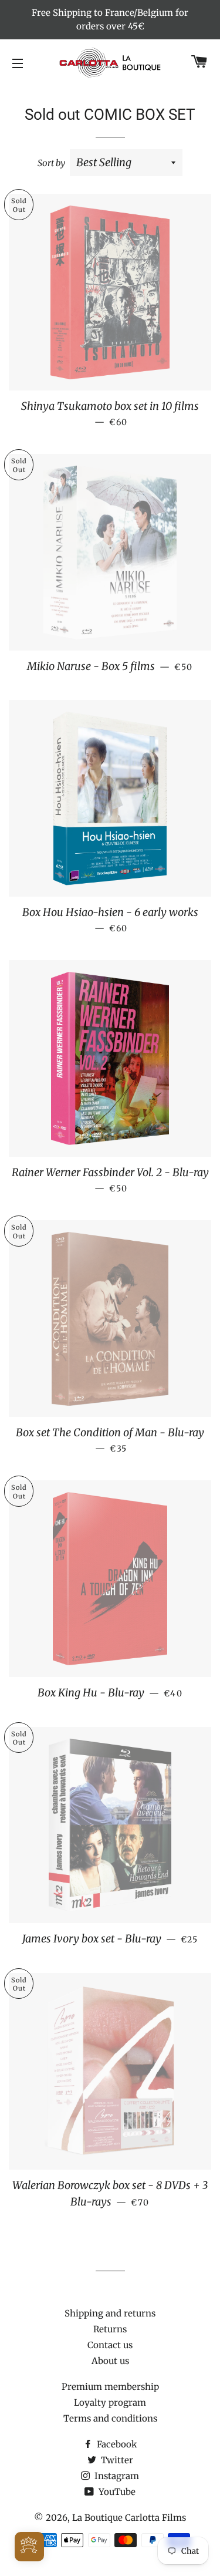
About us (110, 2361)
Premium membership (110, 2387)
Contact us (110, 2345)
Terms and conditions (110, 2418)
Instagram (116, 2476)
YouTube (116, 2492)
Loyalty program (110, 2402)
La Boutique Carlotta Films (129, 2518)
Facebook (116, 2444)
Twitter (116, 2460)
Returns (110, 2329)
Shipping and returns (110, 2313)
